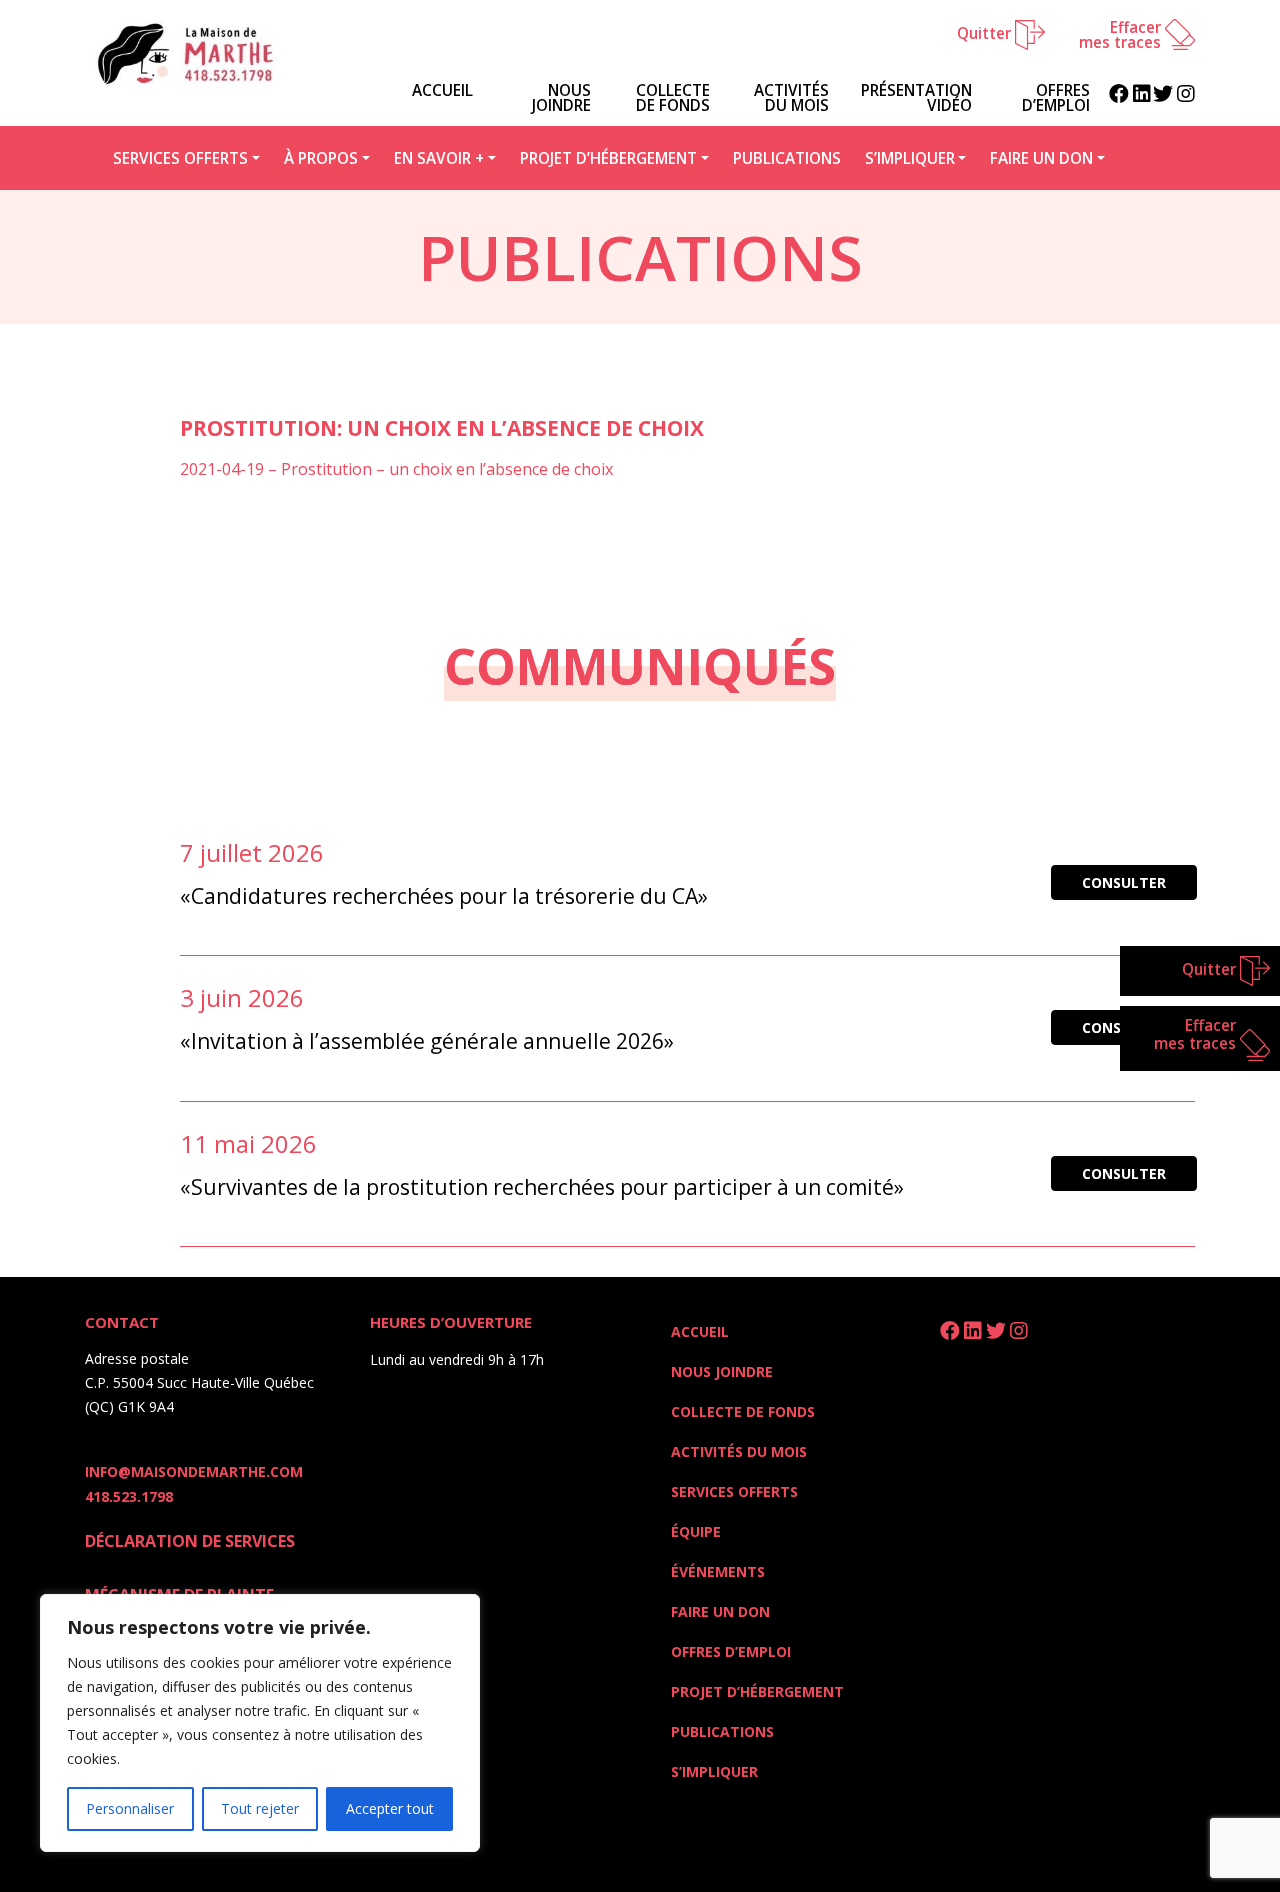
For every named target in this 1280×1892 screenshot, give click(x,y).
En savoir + (439, 158)
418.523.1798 (129, 1496)
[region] (260, 1723)
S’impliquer (910, 158)
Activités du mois (791, 97)
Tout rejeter (260, 1808)
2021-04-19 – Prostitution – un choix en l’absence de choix (396, 469)
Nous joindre (561, 97)
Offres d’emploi (1056, 97)
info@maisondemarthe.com (194, 1471)
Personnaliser (130, 1808)
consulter (1124, 882)
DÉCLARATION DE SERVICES (190, 1541)
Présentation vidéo (916, 97)
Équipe (696, 1531)
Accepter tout (390, 1808)
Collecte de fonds (673, 97)
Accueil (700, 1331)
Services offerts (180, 158)
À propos (321, 158)
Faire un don (1041, 158)
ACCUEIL (442, 90)
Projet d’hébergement (608, 158)
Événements (718, 1571)
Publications (787, 158)
